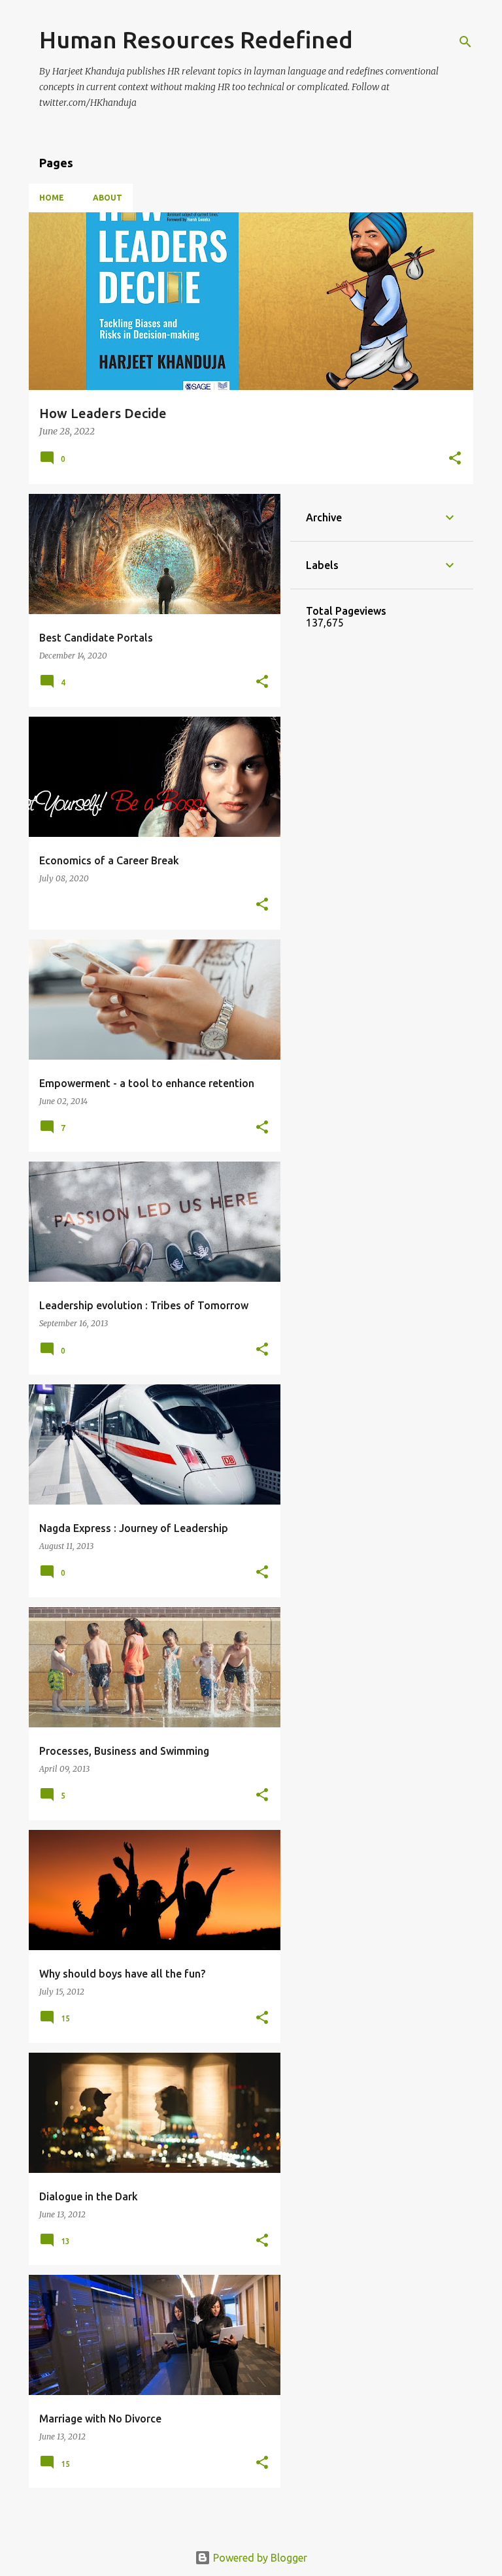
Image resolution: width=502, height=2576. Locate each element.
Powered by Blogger (259, 2558)
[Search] (465, 42)
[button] (455, 459)
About (108, 198)
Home (52, 198)
